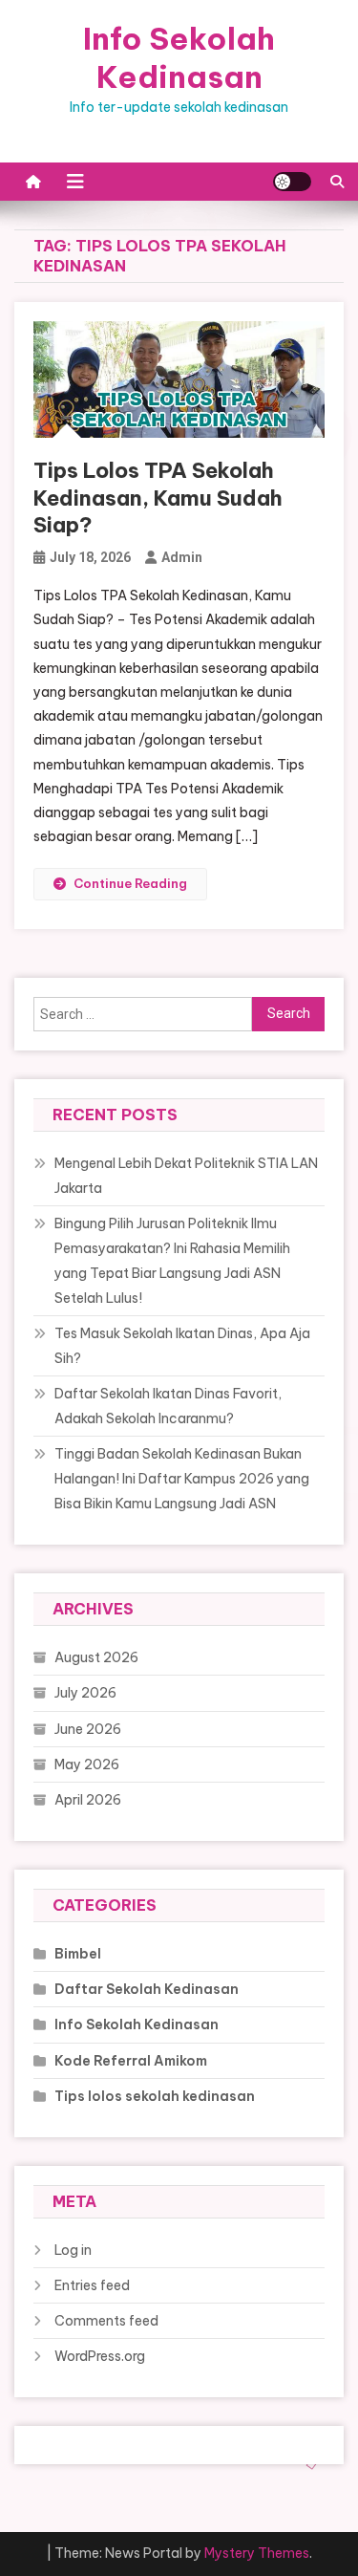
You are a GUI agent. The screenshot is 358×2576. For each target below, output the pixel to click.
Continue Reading (130, 883)
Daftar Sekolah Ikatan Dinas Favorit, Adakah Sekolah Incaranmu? (168, 1406)
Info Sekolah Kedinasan (179, 57)
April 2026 (88, 1800)
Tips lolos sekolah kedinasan (155, 2096)
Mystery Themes (257, 2553)
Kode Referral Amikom (131, 2061)
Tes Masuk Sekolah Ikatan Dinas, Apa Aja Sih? (182, 1346)
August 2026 (96, 1657)
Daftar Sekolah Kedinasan (147, 1989)
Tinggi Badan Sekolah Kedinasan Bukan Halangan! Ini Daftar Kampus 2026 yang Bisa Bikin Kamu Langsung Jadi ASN (182, 1479)
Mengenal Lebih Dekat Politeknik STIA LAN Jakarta (186, 1176)
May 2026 (87, 1764)
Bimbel (78, 1954)
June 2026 (88, 1729)
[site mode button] (292, 182)
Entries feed (92, 2285)
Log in (73, 2250)
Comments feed (106, 2321)
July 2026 (85, 1693)
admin (182, 557)
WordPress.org (100, 2356)
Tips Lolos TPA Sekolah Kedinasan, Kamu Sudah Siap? (158, 498)
